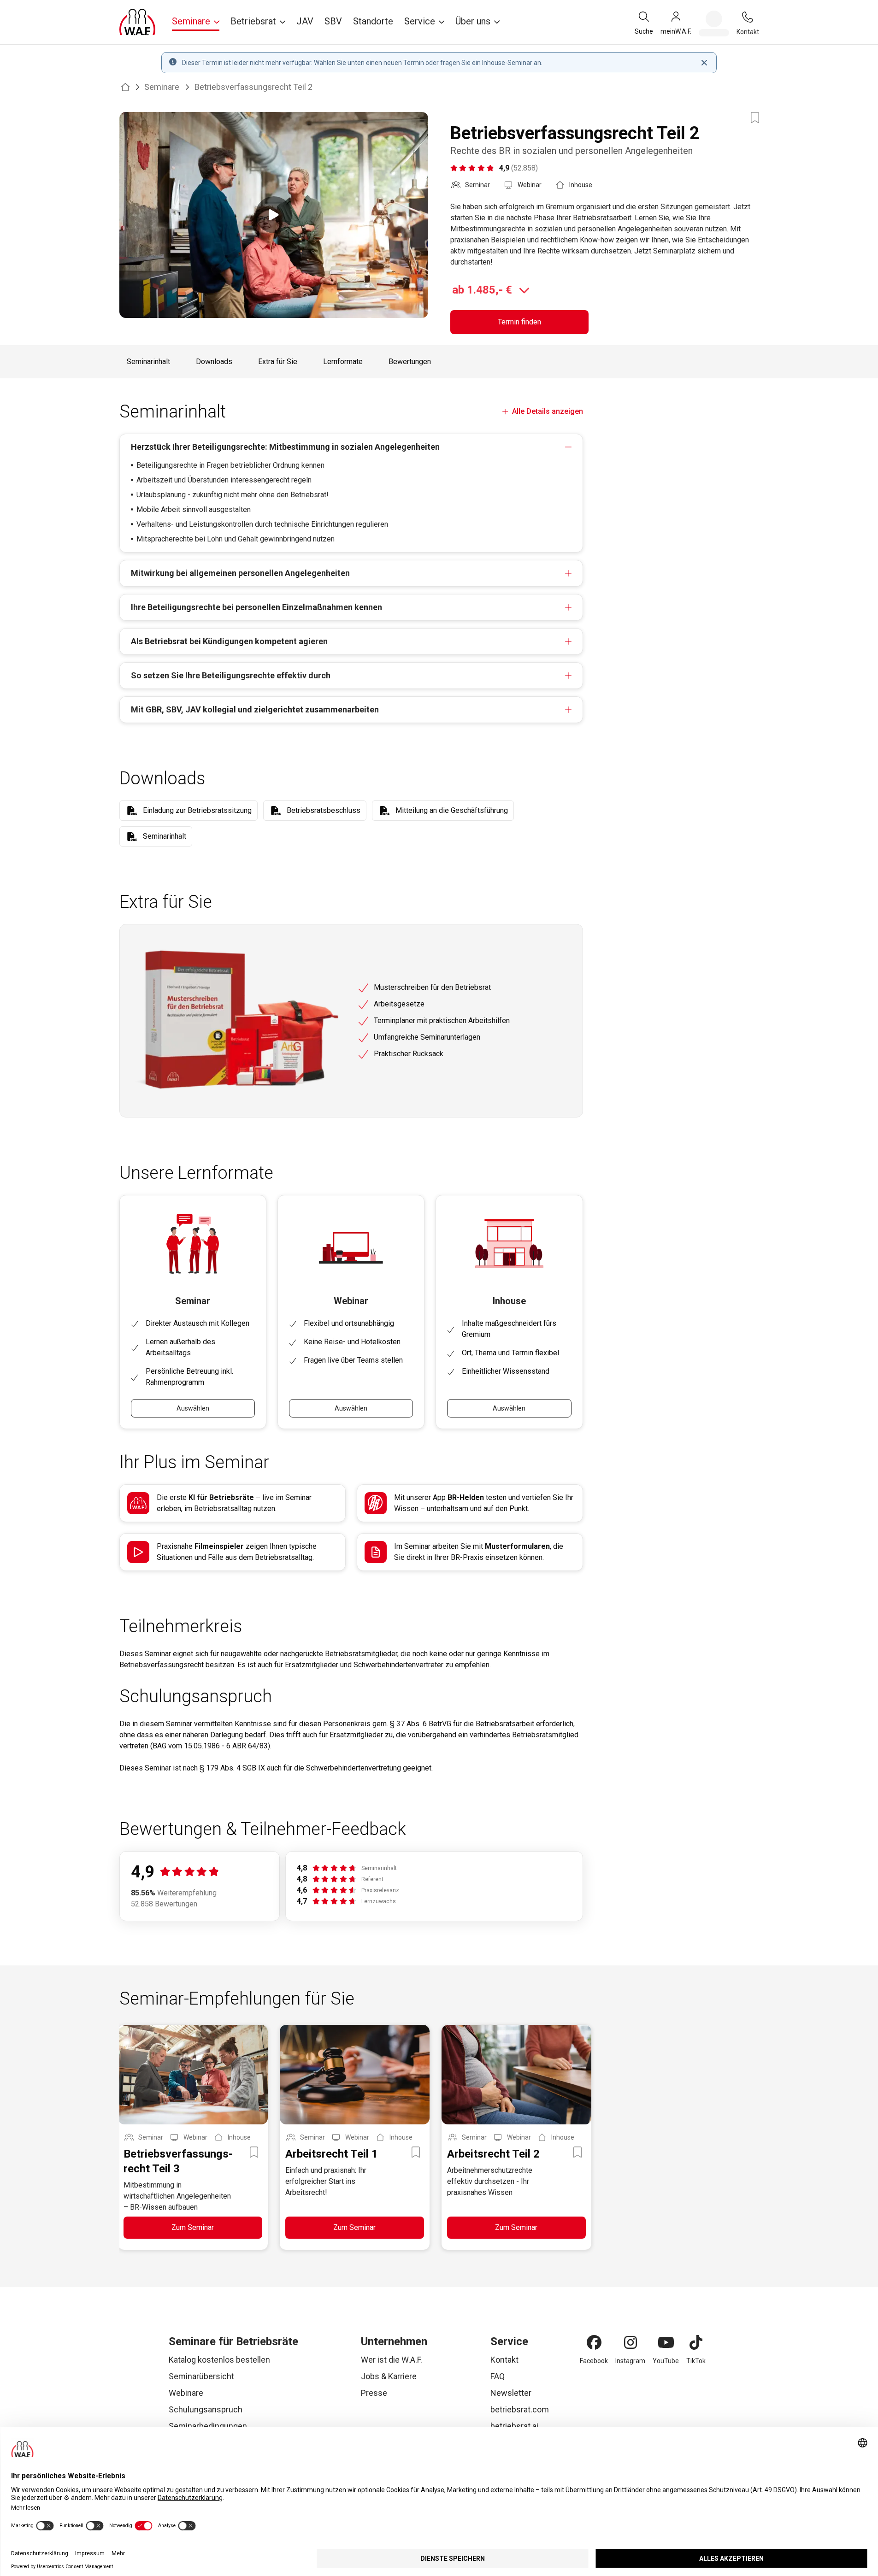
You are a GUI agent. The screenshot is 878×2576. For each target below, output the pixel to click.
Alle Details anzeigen (547, 411)
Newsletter (511, 2393)
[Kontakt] (748, 17)
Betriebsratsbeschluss (324, 810)
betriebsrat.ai (514, 2426)
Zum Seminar (193, 2227)
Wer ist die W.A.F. (392, 2360)
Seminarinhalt (148, 362)
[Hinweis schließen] (704, 63)
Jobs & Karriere (389, 2376)
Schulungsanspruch (206, 2409)
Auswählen (193, 1408)
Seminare (162, 87)
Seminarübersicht (201, 2376)
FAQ (498, 2376)
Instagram (630, 2361)
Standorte (373, 21)
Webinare (186, 2393)
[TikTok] (696, 2342)
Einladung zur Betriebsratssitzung (197, 810)
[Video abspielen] (274, 215)
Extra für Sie (278, 362)
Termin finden (519, 322)
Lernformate (343, 362)
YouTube (666, 2361)
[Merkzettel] (714, 24)
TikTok (696, 2361)
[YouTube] (666, 2342)
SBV (333, 21)
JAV (305, 21)
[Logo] (137, 22)
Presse (374, 2393)
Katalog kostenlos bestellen (219, 2360)
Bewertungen (410, 362)
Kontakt (504, 2360)
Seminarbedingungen (208, 2426)
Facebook (594, 2361)
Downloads (214, 362)
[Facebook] (594, 2342)
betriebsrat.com (520, 2409)
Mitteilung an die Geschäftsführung (452, 810)
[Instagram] (631, 2342)
